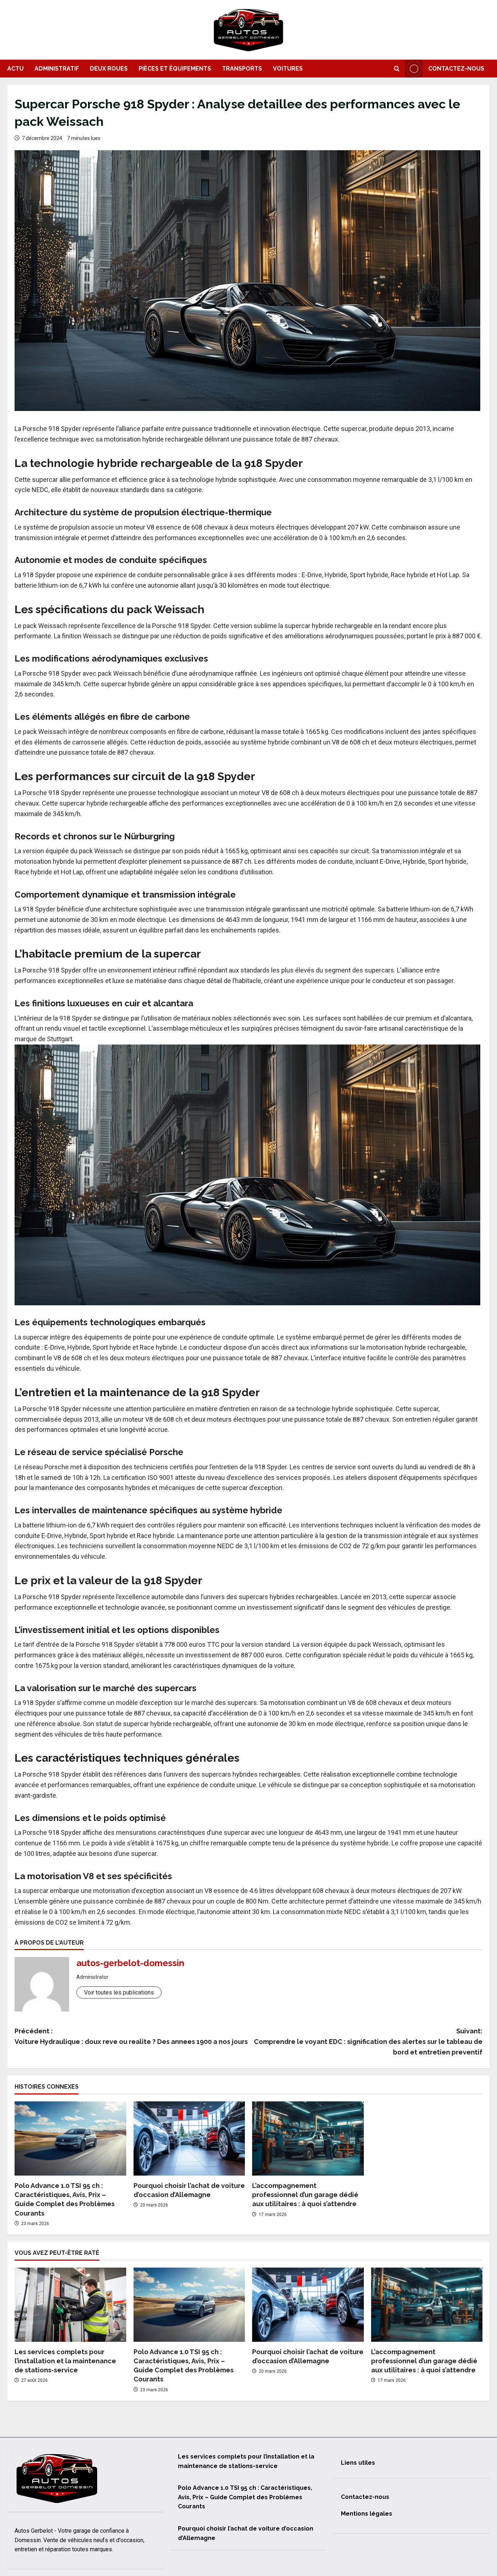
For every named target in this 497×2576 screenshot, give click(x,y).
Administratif (57, 69)
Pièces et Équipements (175, 69)
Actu (15, 69)
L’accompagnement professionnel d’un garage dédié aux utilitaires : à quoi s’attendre (305, 2195)
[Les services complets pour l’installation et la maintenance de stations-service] (70, 2305)
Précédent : (131, 2036)
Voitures (288, 69)
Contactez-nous (456, 69)
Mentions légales (367, 2514)
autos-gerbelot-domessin (130, 1963)
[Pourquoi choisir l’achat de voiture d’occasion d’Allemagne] (189, 2138)
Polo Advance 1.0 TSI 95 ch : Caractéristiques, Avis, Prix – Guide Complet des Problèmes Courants (245, 2497)
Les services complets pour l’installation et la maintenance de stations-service (65, 2361)
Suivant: (368, 2042)
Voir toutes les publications (119, 1992)
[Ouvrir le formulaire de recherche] (397, 69)
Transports (242, 69)
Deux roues (109, 69)
